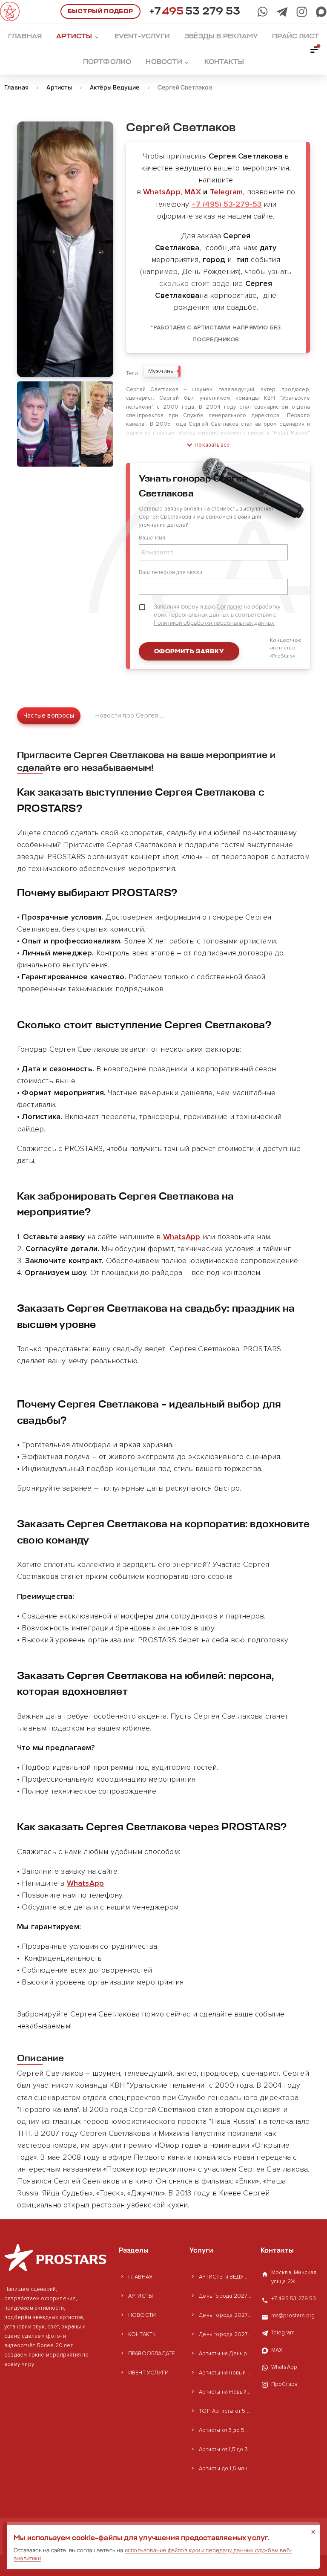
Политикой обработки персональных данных (214, 623)
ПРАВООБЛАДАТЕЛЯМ (155, 2354)
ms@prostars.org (293, 2316)
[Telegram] (282, 12)
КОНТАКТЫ (143, 2334)
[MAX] (321, 12)
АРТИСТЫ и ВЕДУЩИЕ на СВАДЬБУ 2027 (225, 2277)
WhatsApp (162, 192)
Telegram (227, 192)
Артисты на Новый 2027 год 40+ (225, 2392)
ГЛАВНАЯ (140, 2277)
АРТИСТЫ (141, 2296)
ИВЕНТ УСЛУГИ (148, 2373)
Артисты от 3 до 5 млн (225, 2430)
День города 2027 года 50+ (225, 2334)
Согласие (230, 606)
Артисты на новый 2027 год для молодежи (225, 2373)
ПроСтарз (285, 2384)
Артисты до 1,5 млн (223, 2469)
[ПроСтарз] (302, 12)
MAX (193, 192)
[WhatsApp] (262, 12)
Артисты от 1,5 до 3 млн (225, 2449)
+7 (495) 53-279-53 (227, 204)
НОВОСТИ (142, 2315)
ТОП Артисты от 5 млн (225, 2411)
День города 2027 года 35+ (225, 2315)
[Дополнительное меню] (315, 49)
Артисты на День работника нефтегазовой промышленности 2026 (225, 2354)
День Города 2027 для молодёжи (225, 2296)
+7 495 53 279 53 (294, 2299)
